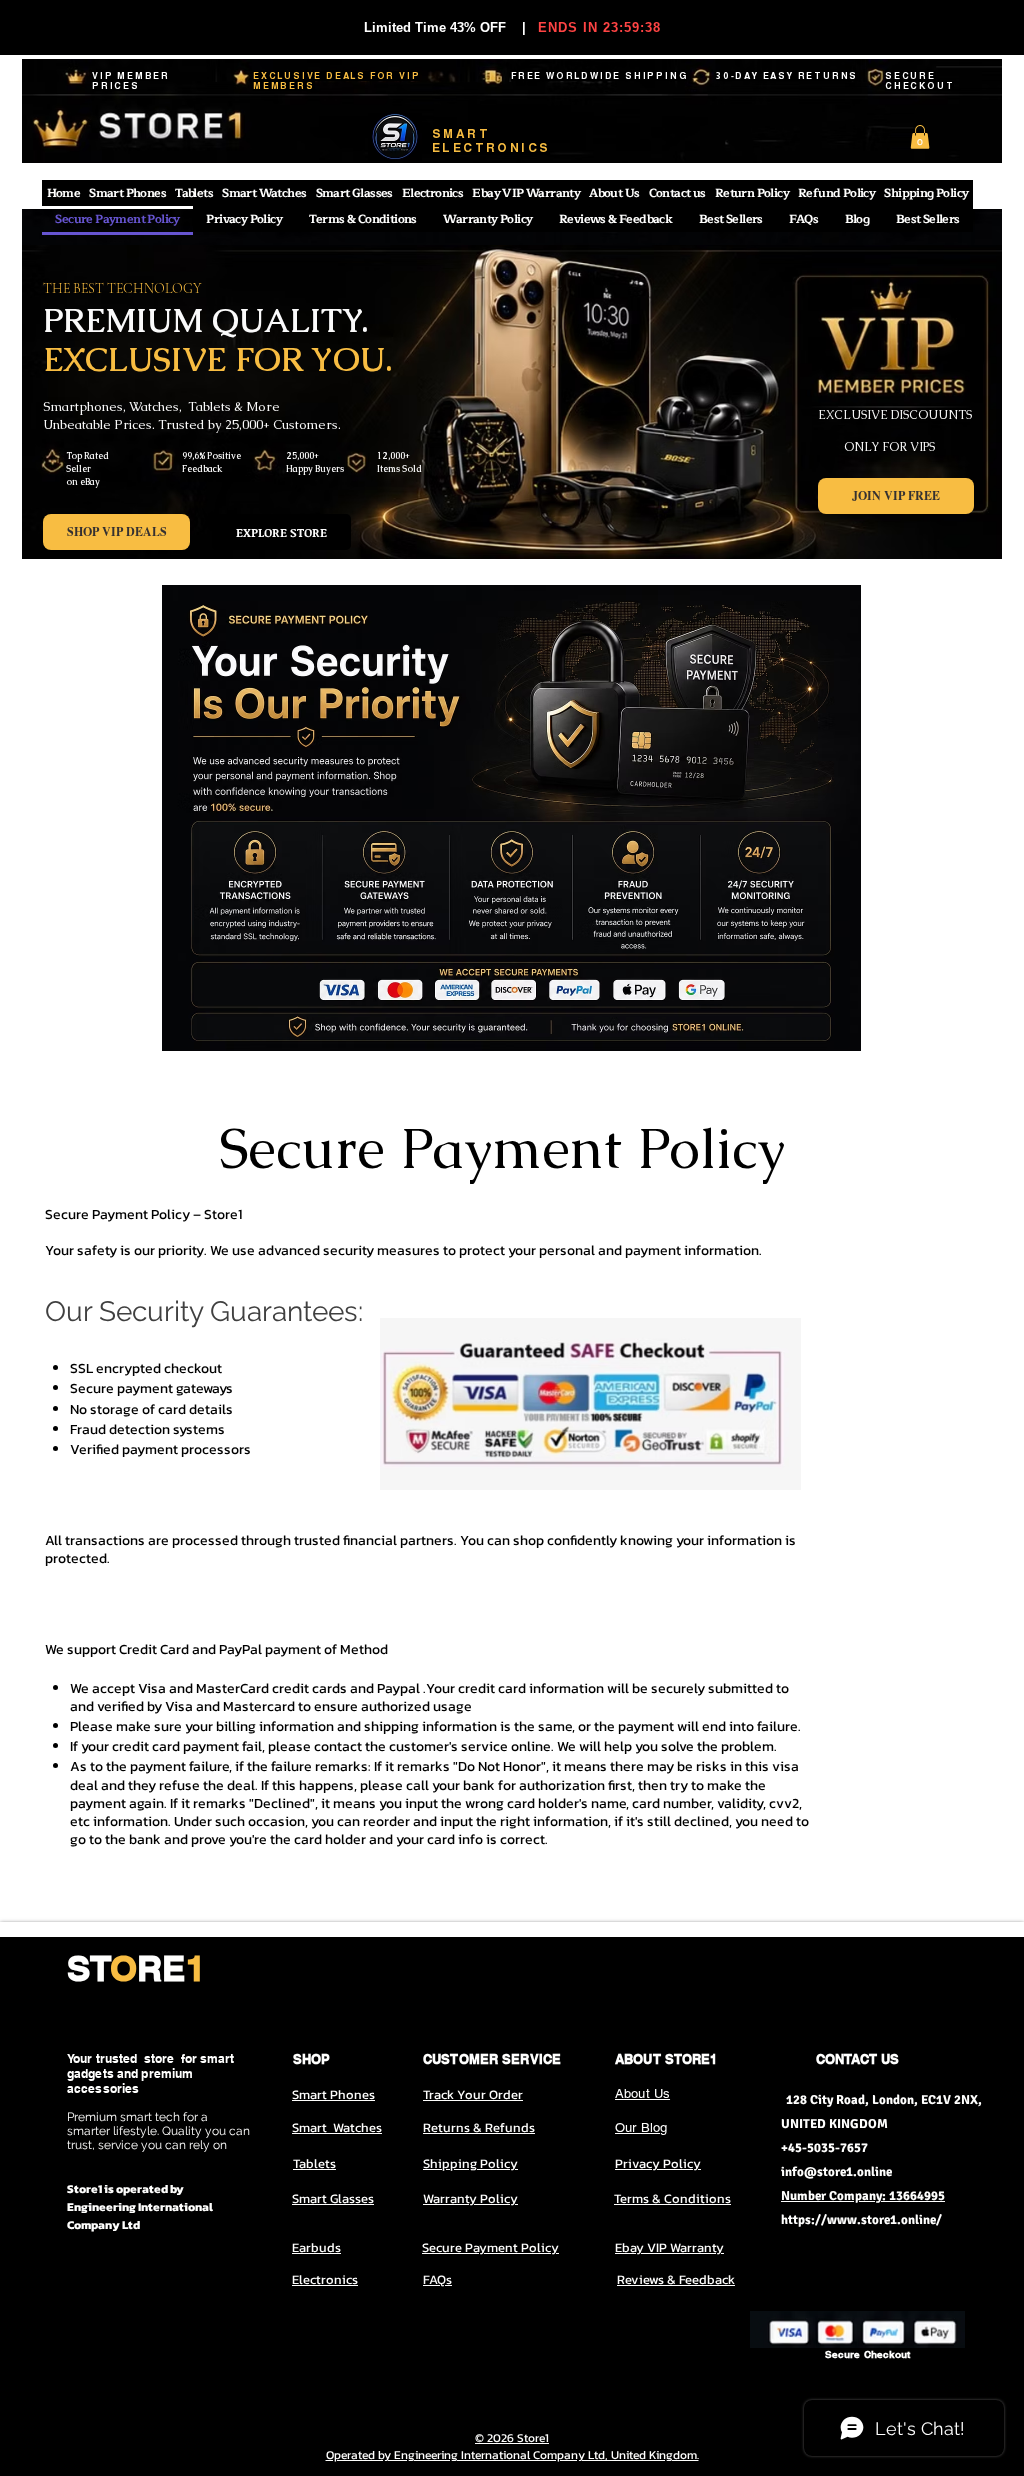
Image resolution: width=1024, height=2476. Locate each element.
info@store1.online (836, 2172)
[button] (920, 137)
